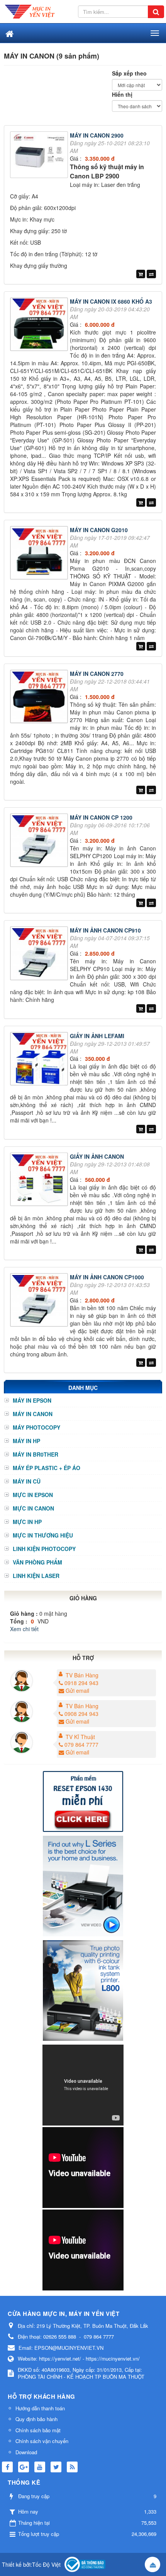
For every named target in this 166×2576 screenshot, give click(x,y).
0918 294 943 (81, 1683)
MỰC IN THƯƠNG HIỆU (43, 1535)
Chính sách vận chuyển (42, 2441)
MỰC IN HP (27, 1522)
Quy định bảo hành (36, 2419)
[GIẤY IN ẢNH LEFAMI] (40, 1060)
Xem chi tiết (24, 1629)
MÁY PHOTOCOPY (36, 1427)
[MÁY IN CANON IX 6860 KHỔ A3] (40, 325)
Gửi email (77, 1690)
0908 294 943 (81, 1714)
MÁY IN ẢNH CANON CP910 (105, 930)
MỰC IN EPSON (33, 1495)
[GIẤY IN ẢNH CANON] (40, 1180)
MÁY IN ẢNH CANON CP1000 (107, 1277)
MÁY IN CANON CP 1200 (101, 817)
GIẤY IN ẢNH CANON (97, 1156)
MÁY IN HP (26, 1441)
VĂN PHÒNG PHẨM (37, 1562)
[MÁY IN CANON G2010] (40, 554)
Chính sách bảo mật (38, 2430)
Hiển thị (122, 94)
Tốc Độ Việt (46, 2564)
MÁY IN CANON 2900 (97, 135)
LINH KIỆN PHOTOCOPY (44, 1549)
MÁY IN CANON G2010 (99, 530)
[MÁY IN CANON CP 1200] (40, 841)
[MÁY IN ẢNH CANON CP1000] (40, 1301)
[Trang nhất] (9, 33)
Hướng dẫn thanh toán (40, 2408)
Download (26, 2452)
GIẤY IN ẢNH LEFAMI (97, 1036)
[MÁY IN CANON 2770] (40, 697)
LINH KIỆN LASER (36, 1576)
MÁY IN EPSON (32, 1400)
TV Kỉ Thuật (80, 1737)
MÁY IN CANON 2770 (97, 674)
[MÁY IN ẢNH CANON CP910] (40, 954)
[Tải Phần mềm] (83, 1800)
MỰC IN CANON (33, 1508)
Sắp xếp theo (129, 73)
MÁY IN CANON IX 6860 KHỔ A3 (111, 301)
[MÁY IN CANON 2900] (40, 156)
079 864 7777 (81, 1744)
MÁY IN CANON (33, 1414)
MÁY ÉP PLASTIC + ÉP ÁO (47, 1468)
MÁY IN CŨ (27, 1481)
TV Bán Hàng (82, 1675)
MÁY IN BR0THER (36, 1454)
